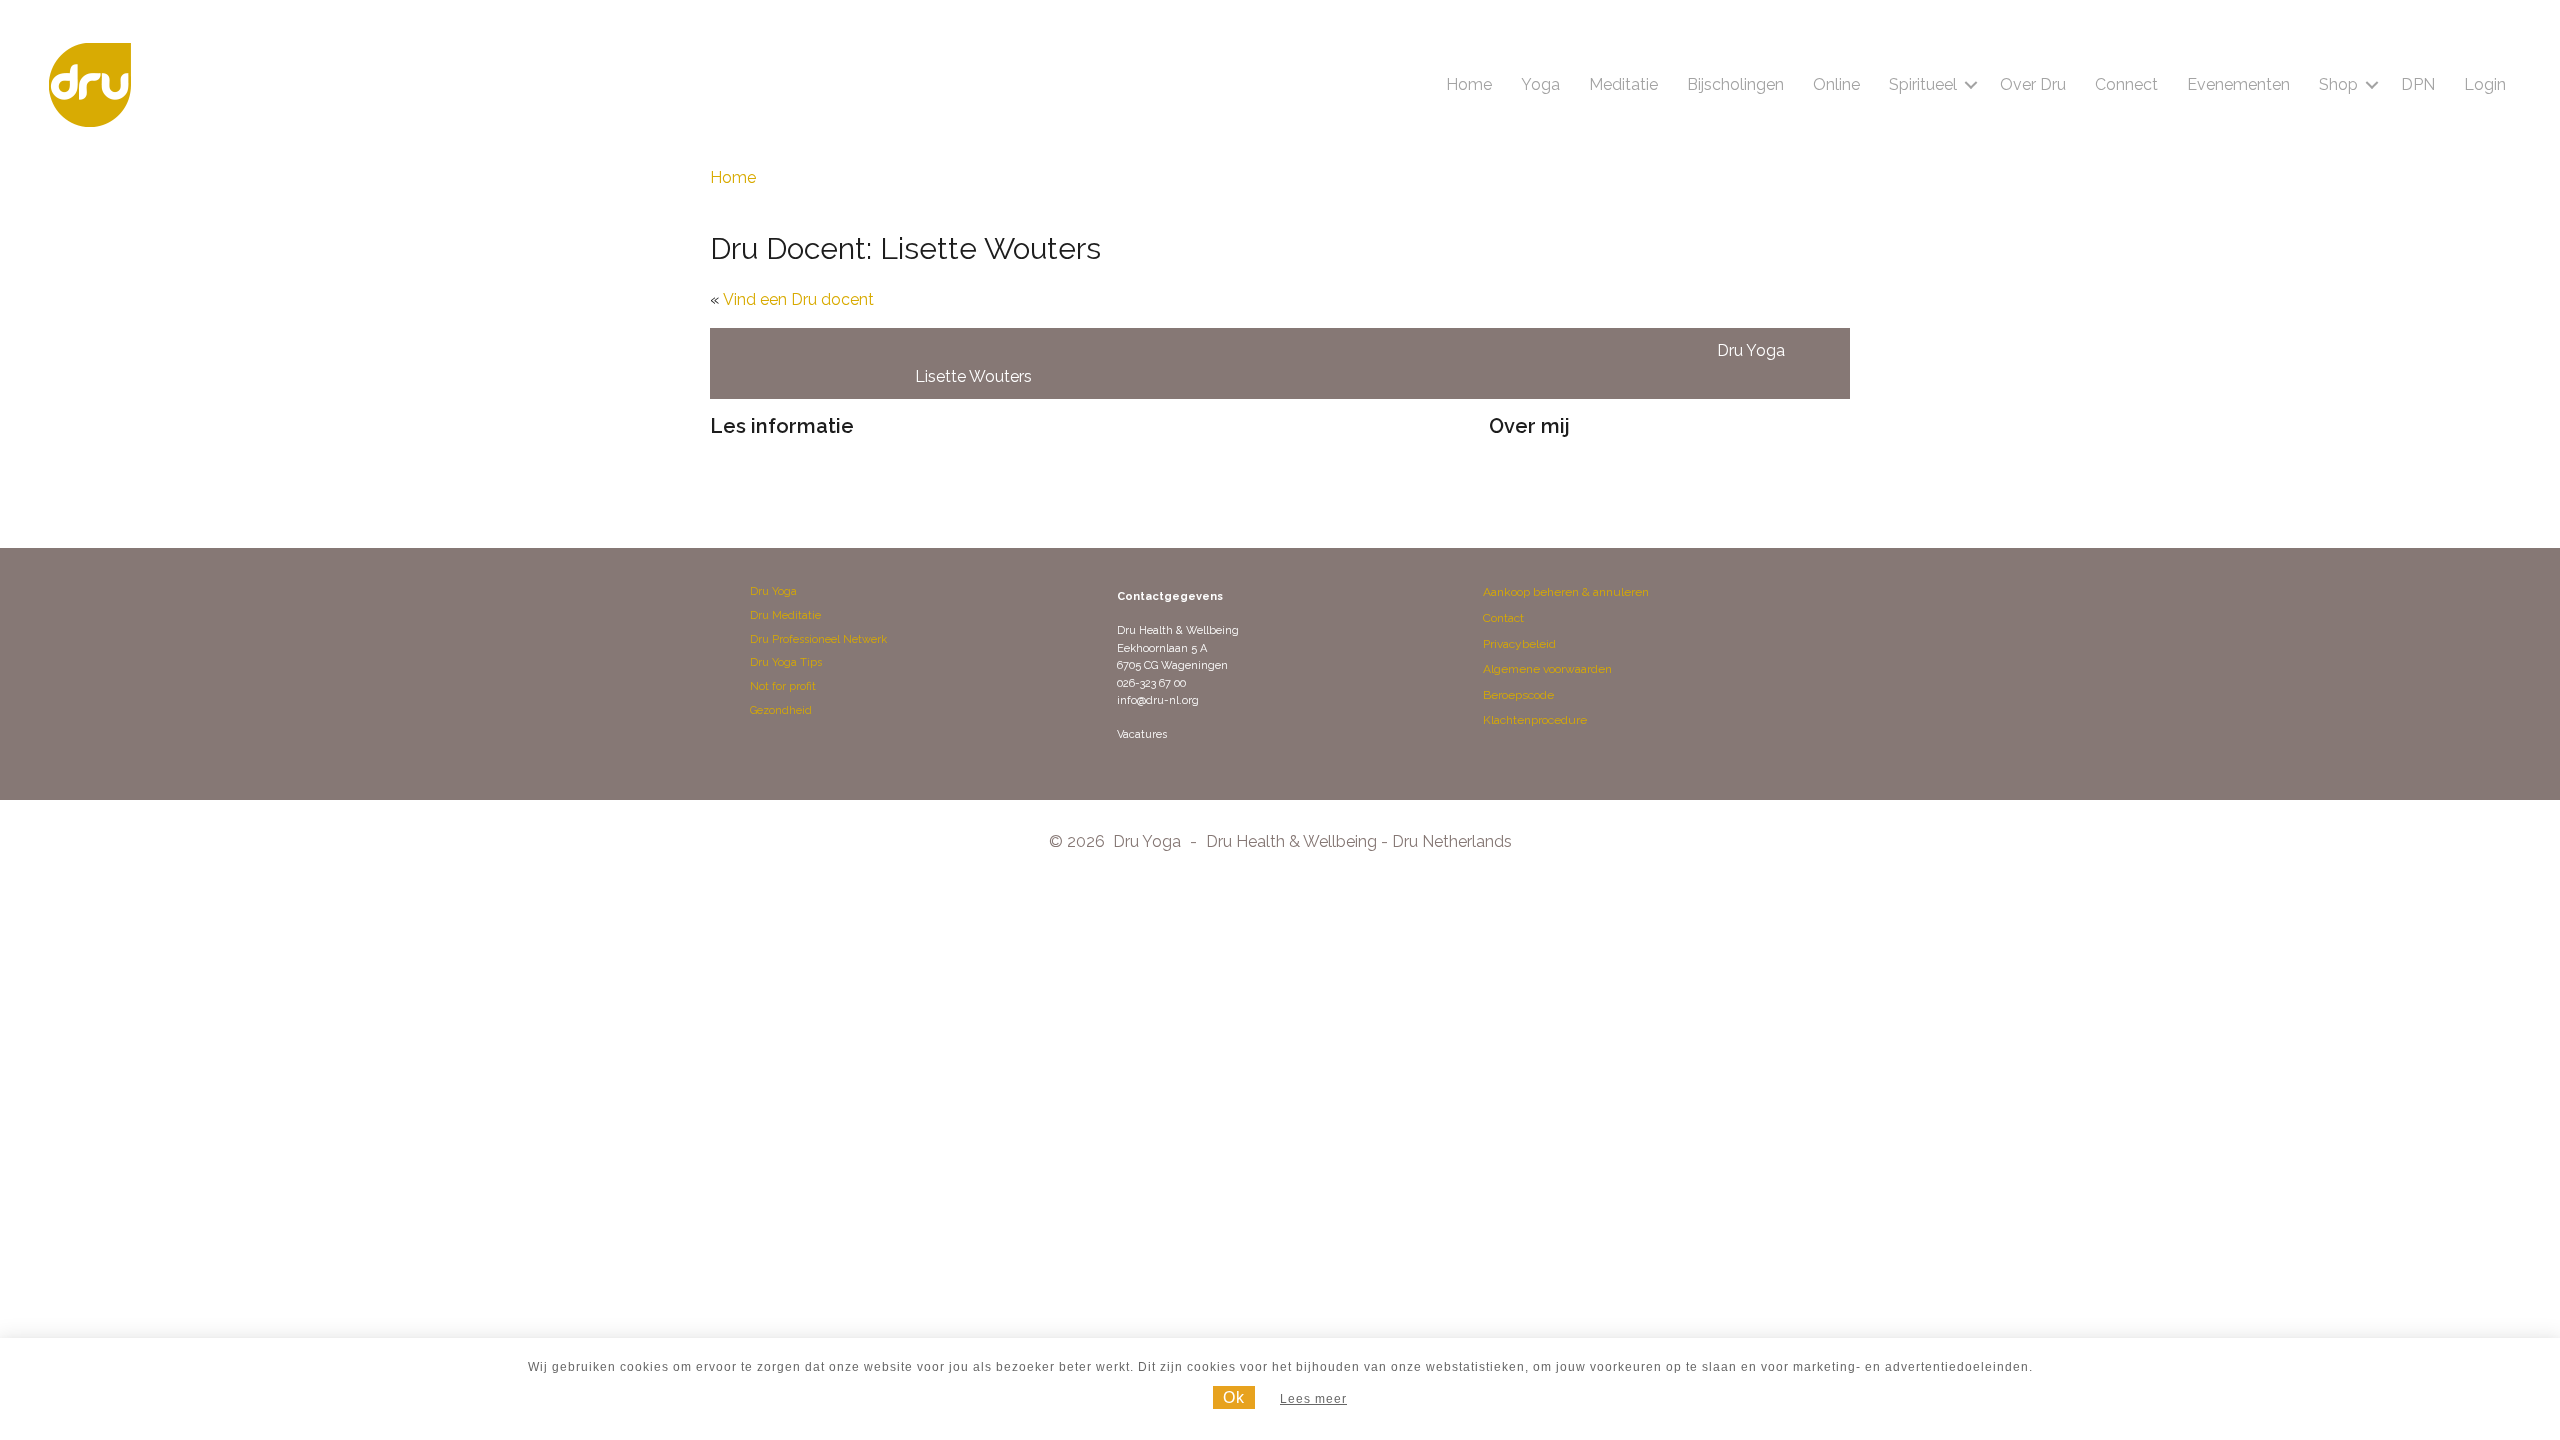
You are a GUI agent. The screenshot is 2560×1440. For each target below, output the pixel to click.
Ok (1234, 1397)
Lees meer (1313, 1399)
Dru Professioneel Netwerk (818, 639)
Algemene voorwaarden (1547, 669)
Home (1469, 84)
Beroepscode (1518, 695)
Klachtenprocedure (1535, 720)
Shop (2338, 84)
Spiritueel (1923, 84)
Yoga (1540, 84)
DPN (2418, 84)
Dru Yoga (773, 591)
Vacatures (1142, 734)
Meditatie (1623, 84)
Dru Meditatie (785, 615)
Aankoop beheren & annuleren (1566, 592)
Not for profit (783, 686)
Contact (1503, 618)
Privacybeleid (1519, 644)
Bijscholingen (1735, 84)
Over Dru (2033, 84)
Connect (2126, 84)
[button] (1971, 85)
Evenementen (2238, 84)
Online (1836, 84)
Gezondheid (781, 710)
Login (2485, 84)
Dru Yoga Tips (786, 662)
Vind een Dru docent (798, 299)
